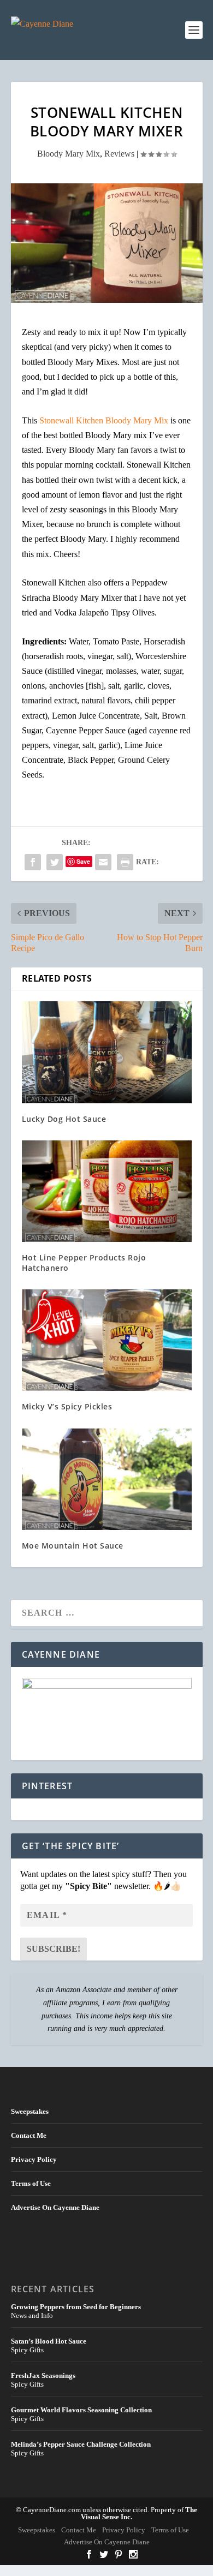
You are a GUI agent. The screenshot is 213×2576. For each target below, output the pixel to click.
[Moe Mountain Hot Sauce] (107, 1480)
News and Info (32, 2315)
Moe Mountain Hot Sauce (73, 1546)
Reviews (119, 154)
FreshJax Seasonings (43, 2375)
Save (83, 861)
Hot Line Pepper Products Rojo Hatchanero (84, 1262)
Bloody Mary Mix (69, 154)
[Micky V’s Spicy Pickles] (107, 1340)
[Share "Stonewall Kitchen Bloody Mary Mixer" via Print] (125, 862)
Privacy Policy (34, 2159)
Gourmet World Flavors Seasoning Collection (81, 2410)
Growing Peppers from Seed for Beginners (76, 2307)
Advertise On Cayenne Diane (55, 2207)
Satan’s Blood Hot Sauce (49, 2341)
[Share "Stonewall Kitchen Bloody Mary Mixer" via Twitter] (55, 862)
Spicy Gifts (27, 2350)
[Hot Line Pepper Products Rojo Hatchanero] (107, 1191)
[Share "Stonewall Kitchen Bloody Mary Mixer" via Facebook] (33, 862)
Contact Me (29, 2135)
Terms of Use (31, 2183)
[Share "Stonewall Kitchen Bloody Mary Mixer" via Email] (103, 862)
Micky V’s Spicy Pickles (67, 1406)
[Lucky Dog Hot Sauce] (107, 1052)
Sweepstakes (30, 2111)
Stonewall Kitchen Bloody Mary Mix (105, 420)
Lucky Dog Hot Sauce (64, 1119)
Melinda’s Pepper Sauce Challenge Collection (81, 2444)
